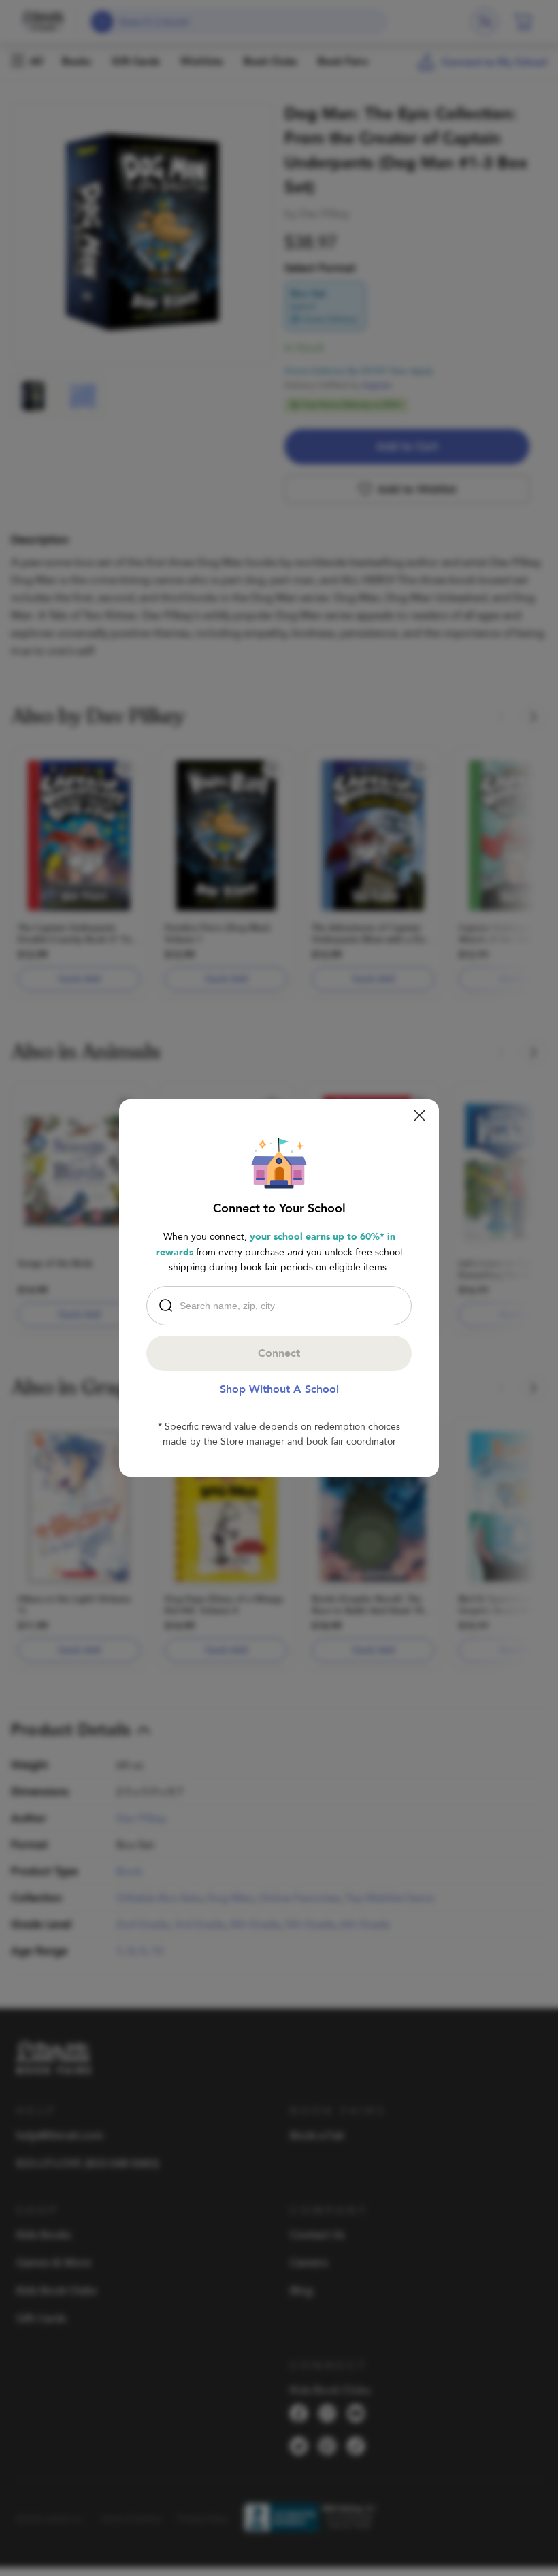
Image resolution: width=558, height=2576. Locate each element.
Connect (279, 1353)
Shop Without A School (279, 1389)
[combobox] (282, 1306)
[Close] (420, 1115)
